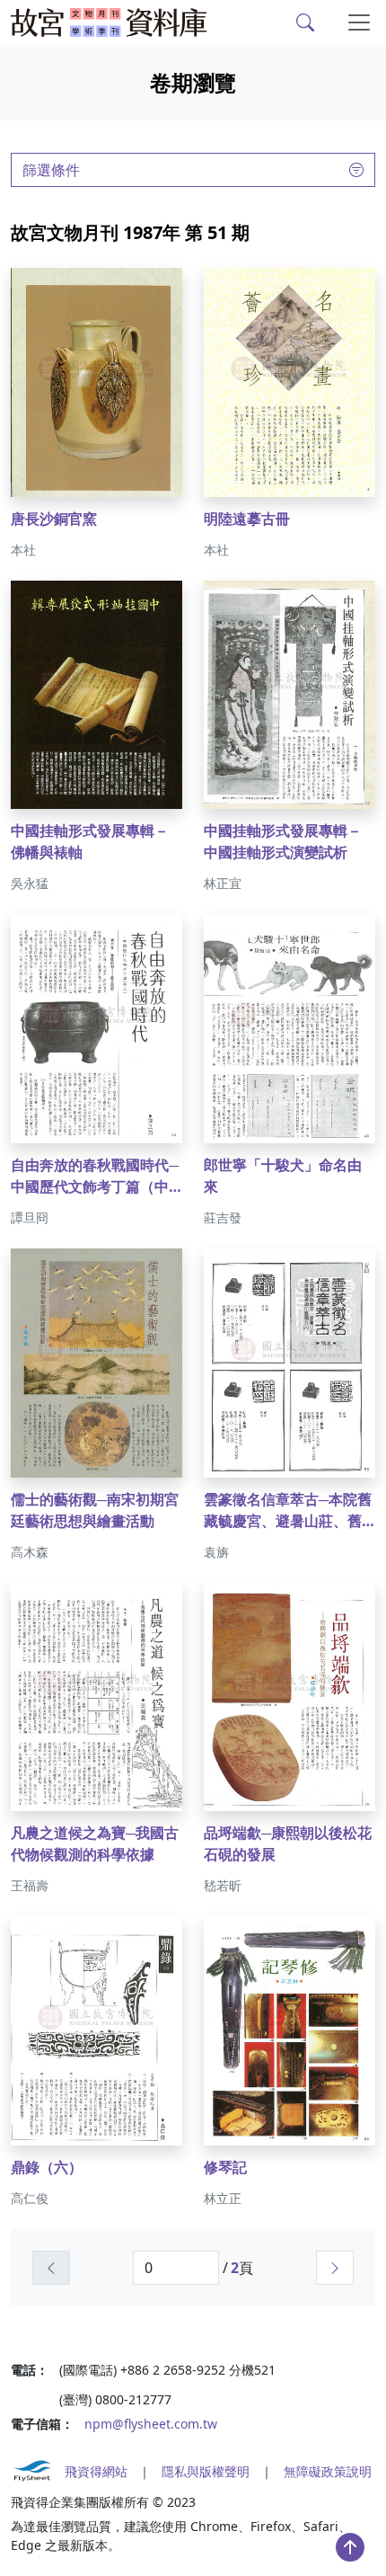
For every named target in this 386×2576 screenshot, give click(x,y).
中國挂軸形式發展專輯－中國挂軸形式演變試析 (283, 841)
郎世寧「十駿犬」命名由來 (283, 1176)
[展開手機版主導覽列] (359, 22)
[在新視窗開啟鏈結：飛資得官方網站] (32, 2471)
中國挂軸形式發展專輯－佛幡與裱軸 (90, 841)
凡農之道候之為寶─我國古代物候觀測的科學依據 (95, 1843)
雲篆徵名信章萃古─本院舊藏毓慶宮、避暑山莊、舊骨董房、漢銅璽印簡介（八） (288, 1510)
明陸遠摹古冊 (247, 519)
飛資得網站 (96, 2471)
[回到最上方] (350, 2547)
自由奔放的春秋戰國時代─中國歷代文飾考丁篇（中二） (95, 1176)
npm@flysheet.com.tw (151, 2424)
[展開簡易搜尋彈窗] (305, 22)
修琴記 (225, 2167)
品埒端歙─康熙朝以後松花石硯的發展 (288, 1843)
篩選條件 (51, 170)
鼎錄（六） (47, 2167)
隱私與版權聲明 (206, 2471)
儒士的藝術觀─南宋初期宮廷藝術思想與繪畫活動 (95, 1510)
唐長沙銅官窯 (54, 519)
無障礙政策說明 (328, 2471)
